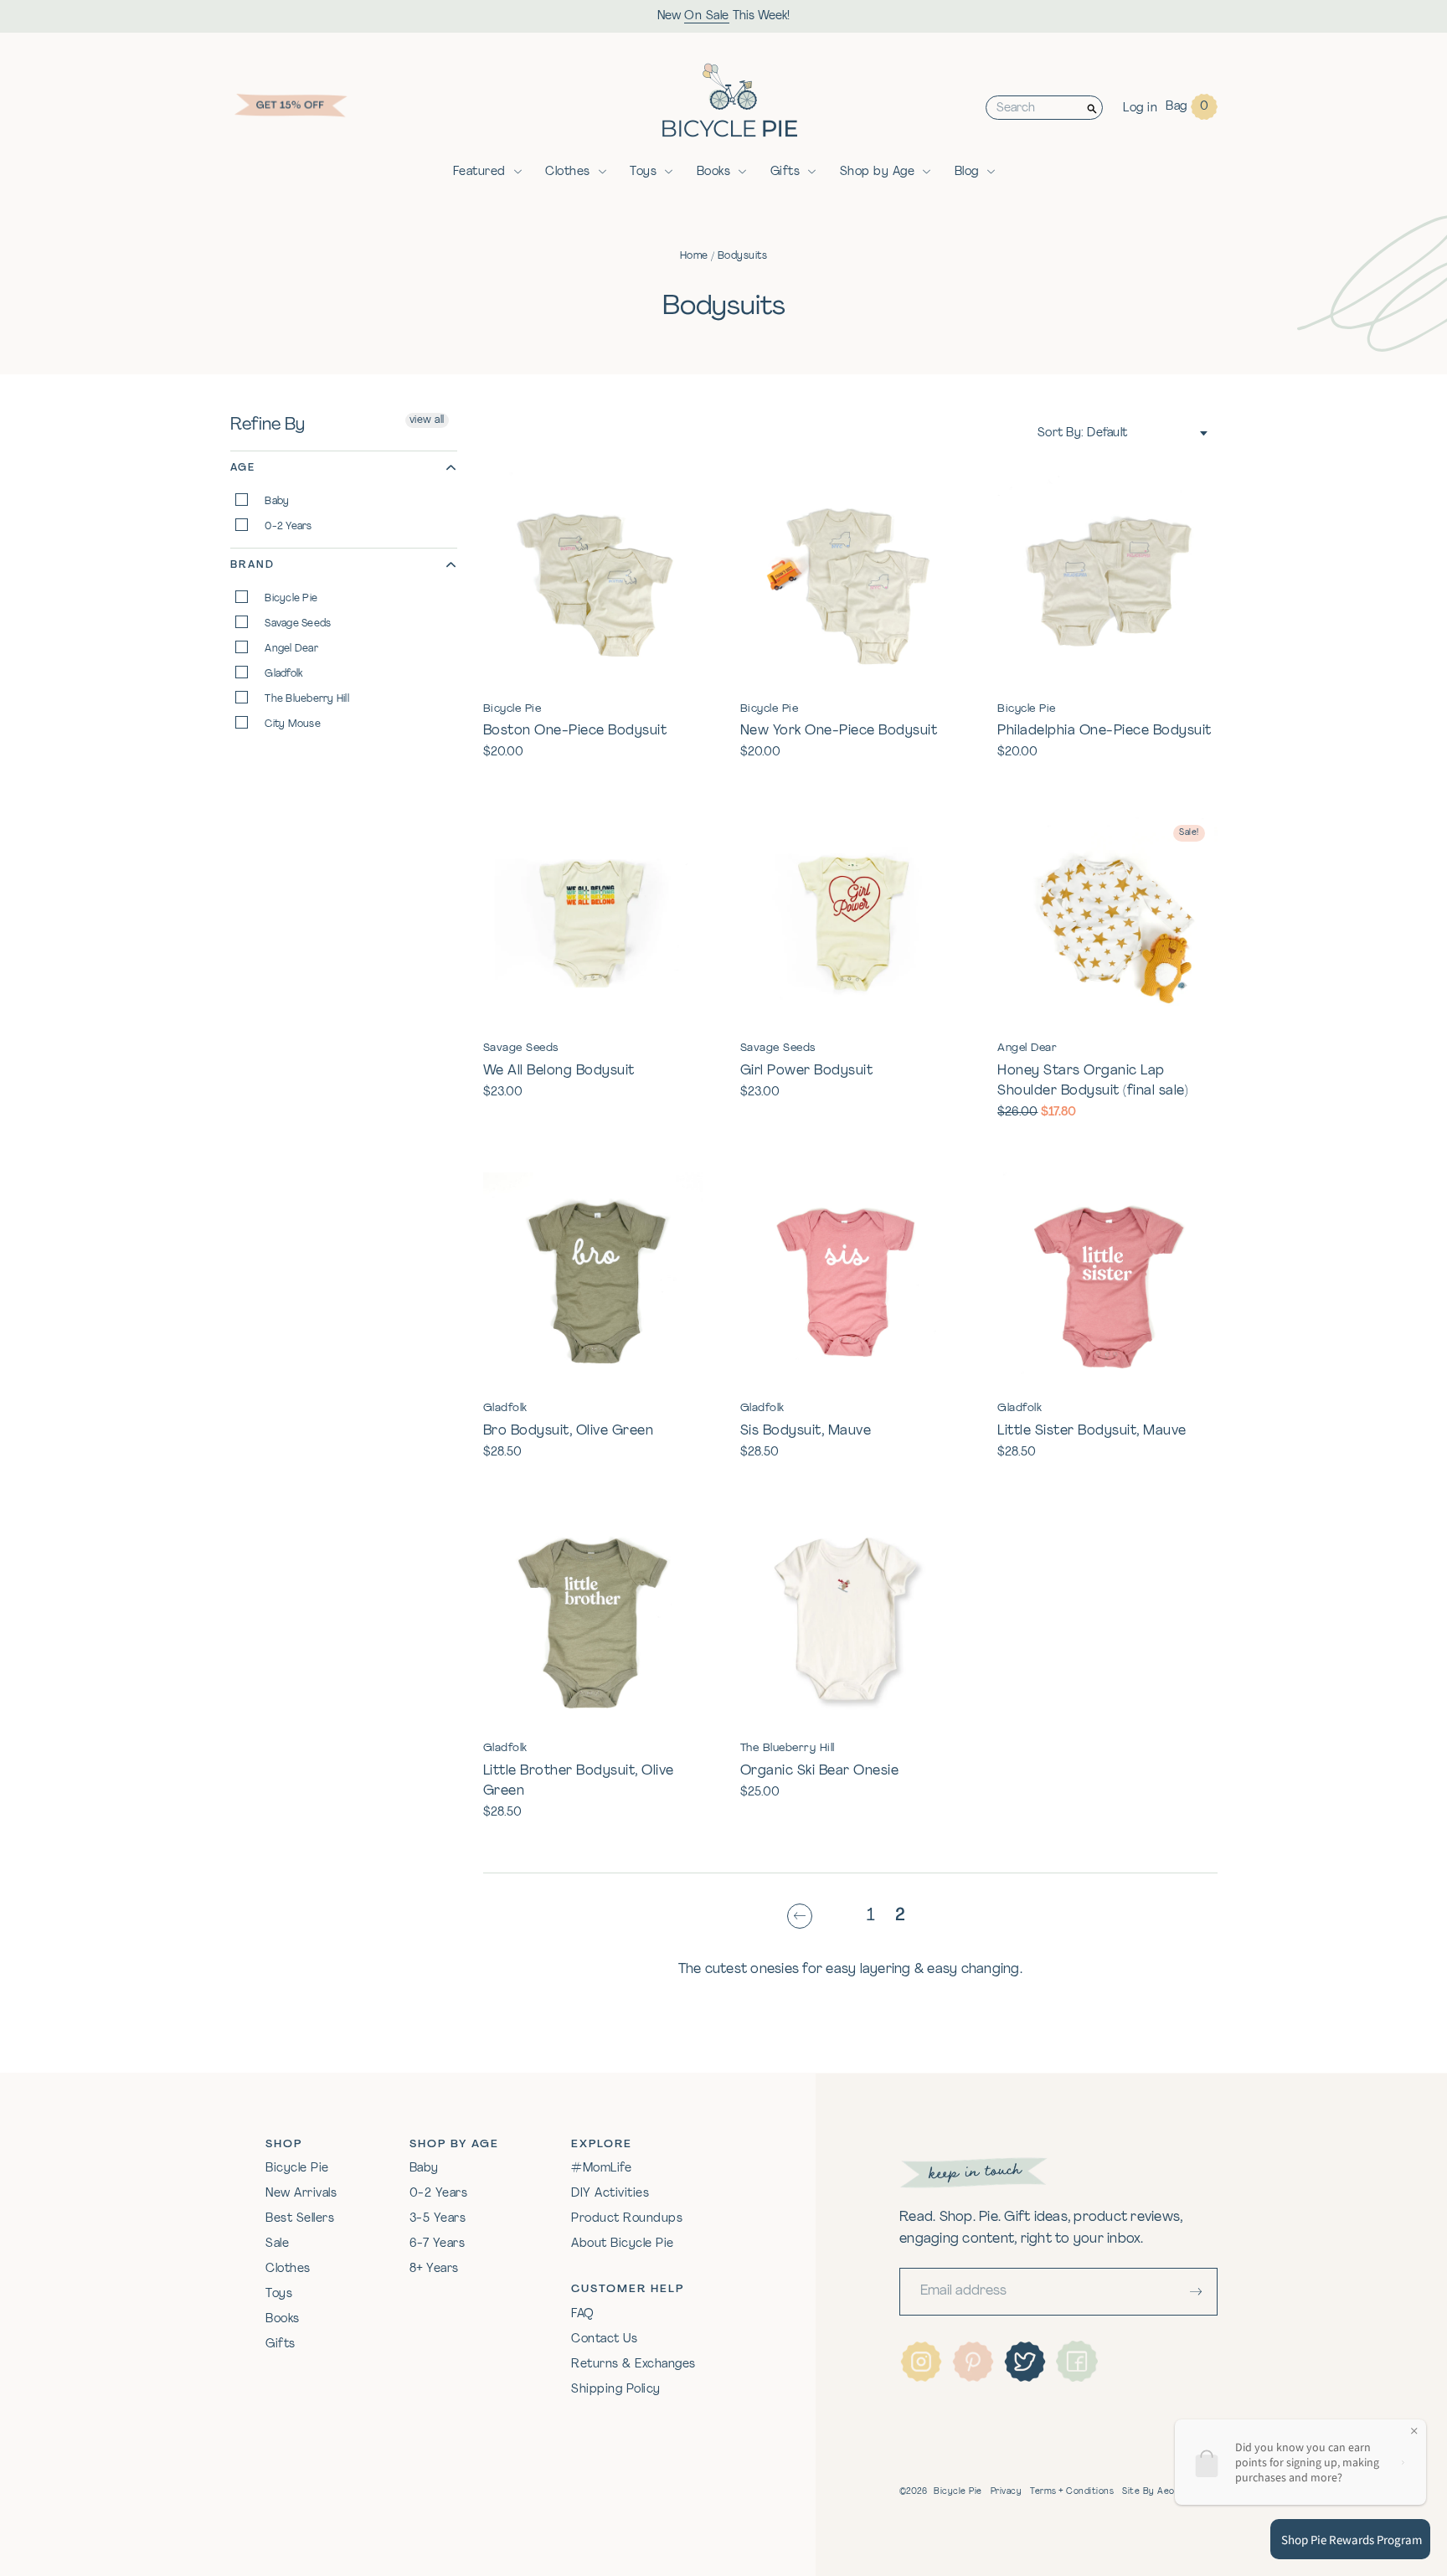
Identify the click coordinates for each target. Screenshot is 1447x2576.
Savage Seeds (296, 624)
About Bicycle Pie (623, 2244)
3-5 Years (438, 2219)
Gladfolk (283, 674)
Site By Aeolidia (1156, 2492)
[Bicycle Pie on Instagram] (921, 2362)
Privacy (1007, 2492)
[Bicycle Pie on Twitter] (1025, 2362)
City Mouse (291, 724)
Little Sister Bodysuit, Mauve (1092, 1431)
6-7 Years (438, 2244)
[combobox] (1034, 108)
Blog (967, 172)
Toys (643, 172)
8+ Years (434, 2269)
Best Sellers (300, 2219)
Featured (479, 172)
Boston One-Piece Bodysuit (575, 731)
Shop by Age (878, 172)
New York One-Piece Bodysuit (839, 731)
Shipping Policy (616, 2390)
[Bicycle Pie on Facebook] (1077, 2362)
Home (694, 256)
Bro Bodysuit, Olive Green (569, 1431)
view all (427, 420)
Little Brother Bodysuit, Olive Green (579, 1781)
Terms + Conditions (1072, 2492)
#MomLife (601, 2169)
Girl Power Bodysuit (807, 1071)
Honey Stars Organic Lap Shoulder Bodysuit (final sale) (1093, 1081)
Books (714, 172)
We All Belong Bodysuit (559, 1071)
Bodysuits (743, 256)
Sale (277, 2244)
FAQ (583, 2314)
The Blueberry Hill (306, 699)
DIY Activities (610, 2194)
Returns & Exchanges (633, 2365)
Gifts (785, 172)
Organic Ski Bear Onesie (820, 1771)
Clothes (568, 172)
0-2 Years (287, 527)
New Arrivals (301, 2194)
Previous (804, 1917)
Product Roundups (627, 2219)
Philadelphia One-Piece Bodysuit (1105, 731)
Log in (1140, 108)
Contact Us (604, 2339)
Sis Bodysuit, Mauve (806, 1431)
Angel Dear (290, 649)
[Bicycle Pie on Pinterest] (973, 2362)
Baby (275, 502)
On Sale (707, 16)
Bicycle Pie (290, 599)
